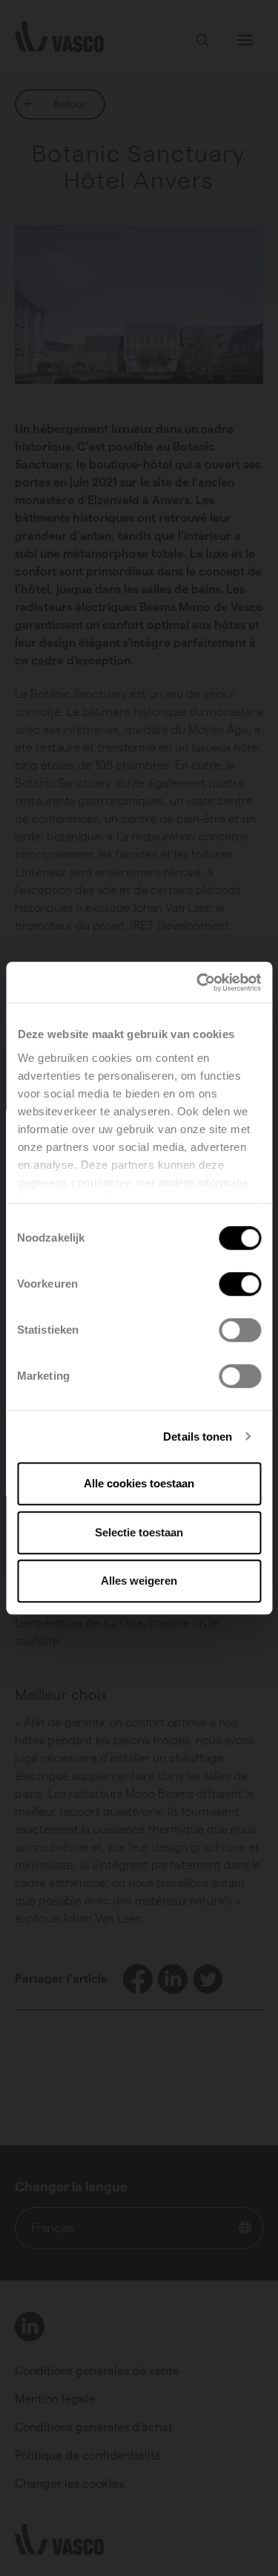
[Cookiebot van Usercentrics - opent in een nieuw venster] (198, 982)
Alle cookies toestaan (139, 1483)
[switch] (240, 1284)
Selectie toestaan (139, 1532)
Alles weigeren (139, 1581)
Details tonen (198, 1437)
